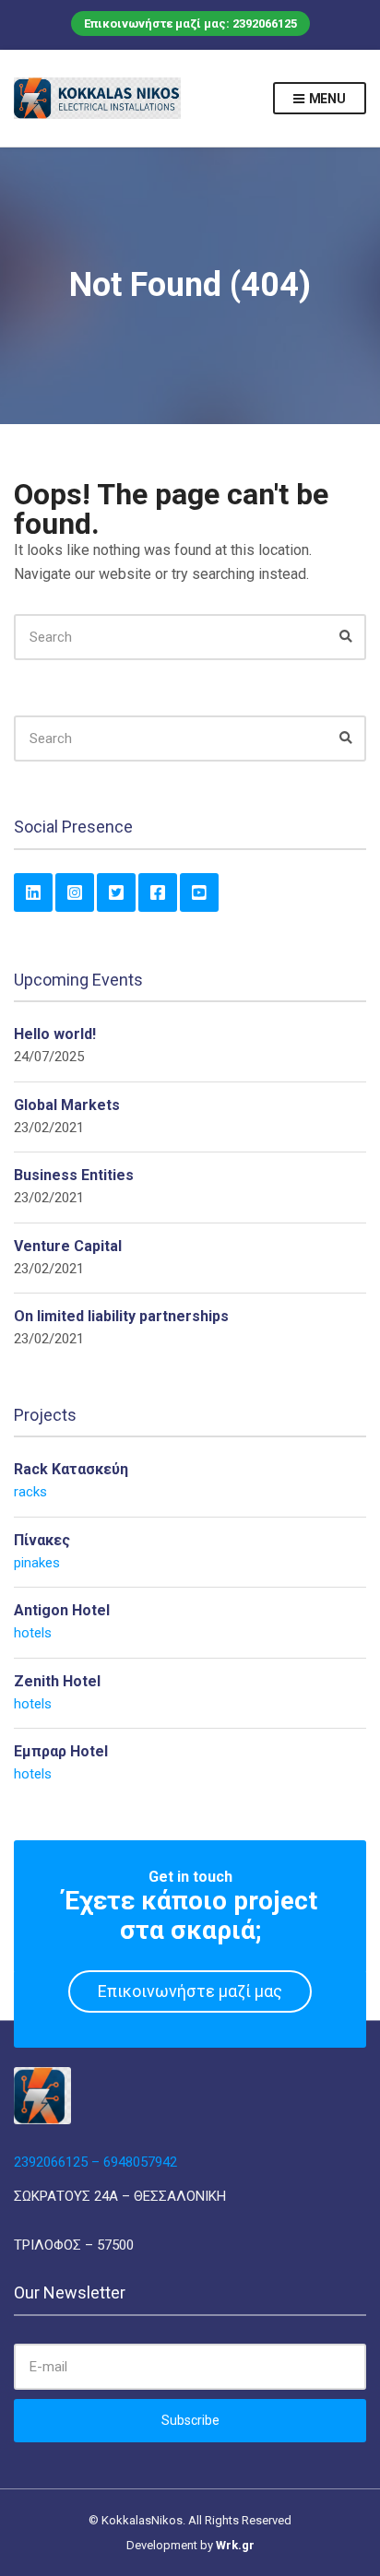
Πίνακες (42, 1540)
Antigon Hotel (62, 1610)
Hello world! (55, 1034)
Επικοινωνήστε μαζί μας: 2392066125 (190, 24)
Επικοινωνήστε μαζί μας (190, 1991)
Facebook (158, 892)
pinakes (37, 1563)
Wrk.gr (235, 2545)
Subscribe (190, 2420)
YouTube (199, 892)
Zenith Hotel (57, 1681)
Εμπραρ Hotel (61, 1751)
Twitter (116, 892)
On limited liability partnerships (121, 1316)
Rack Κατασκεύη (71, 1469)
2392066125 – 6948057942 (95, 2162)
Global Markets (67, 1105)
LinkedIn (33, 892)
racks (30, 1492)
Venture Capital (68, 1246)
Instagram (75, 892)
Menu (326, 99)
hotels (33, 1633)
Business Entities (74, 1175)
